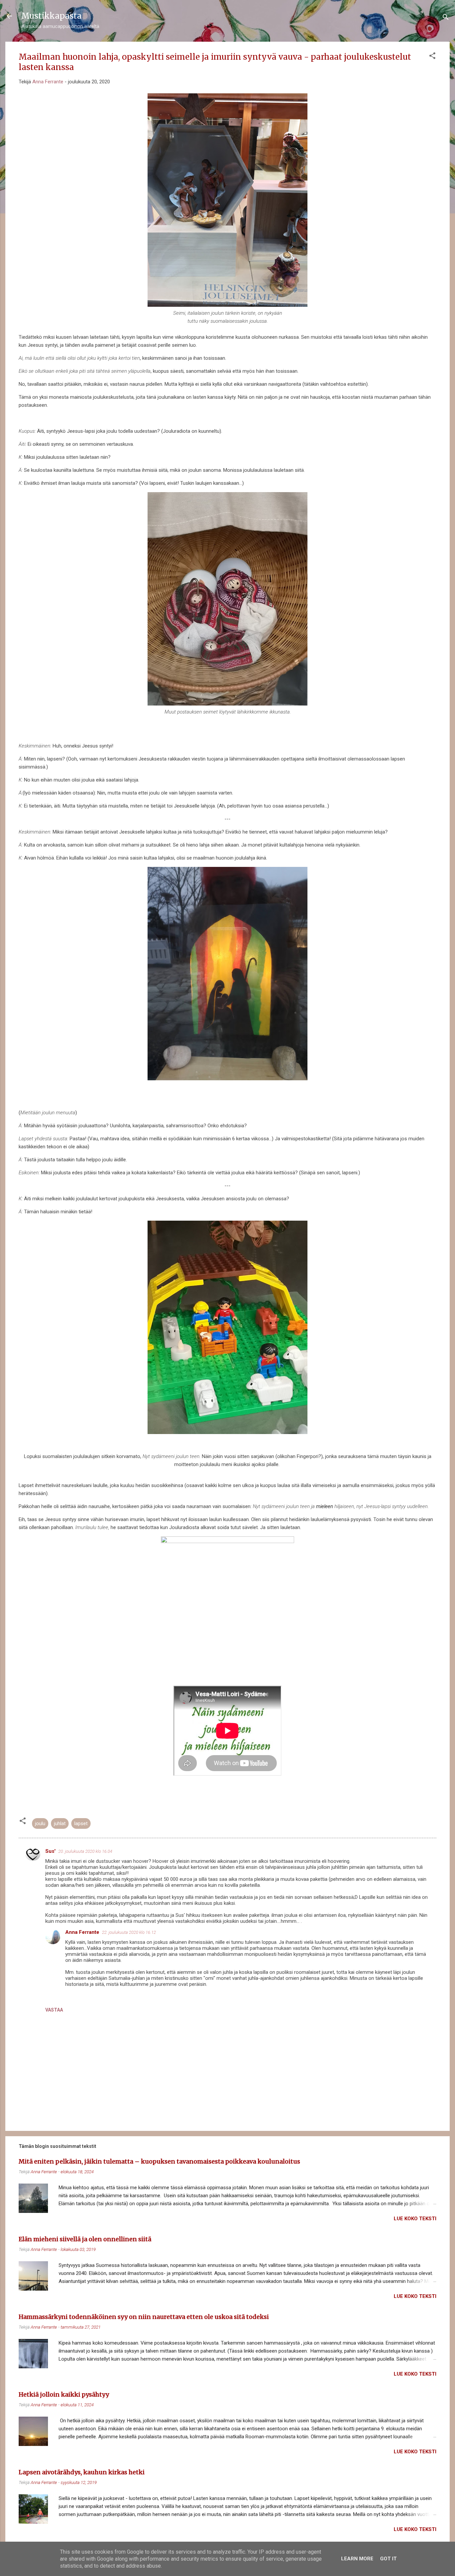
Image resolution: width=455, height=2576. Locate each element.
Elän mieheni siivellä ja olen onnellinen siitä (85, 2239)
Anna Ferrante (82, 1932)
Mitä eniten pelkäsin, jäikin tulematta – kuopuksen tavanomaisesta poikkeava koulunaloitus (159, 2161)
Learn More (357, 2559)
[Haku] (446, 18)
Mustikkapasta (51, 16)
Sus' (50, 1851)
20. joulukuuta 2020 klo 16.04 (85, 1851)
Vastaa (54, 2010)
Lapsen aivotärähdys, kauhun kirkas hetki (82, 2472)
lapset (81, 1823)
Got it (388, 2559)
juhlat (60, 1823)
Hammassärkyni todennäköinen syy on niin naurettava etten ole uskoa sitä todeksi (144, 2317)
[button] (432, 57)
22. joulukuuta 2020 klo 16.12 (129, 1932)
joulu (40, 1823)
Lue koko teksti (415, 2219)
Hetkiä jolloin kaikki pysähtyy (64, 2394)
